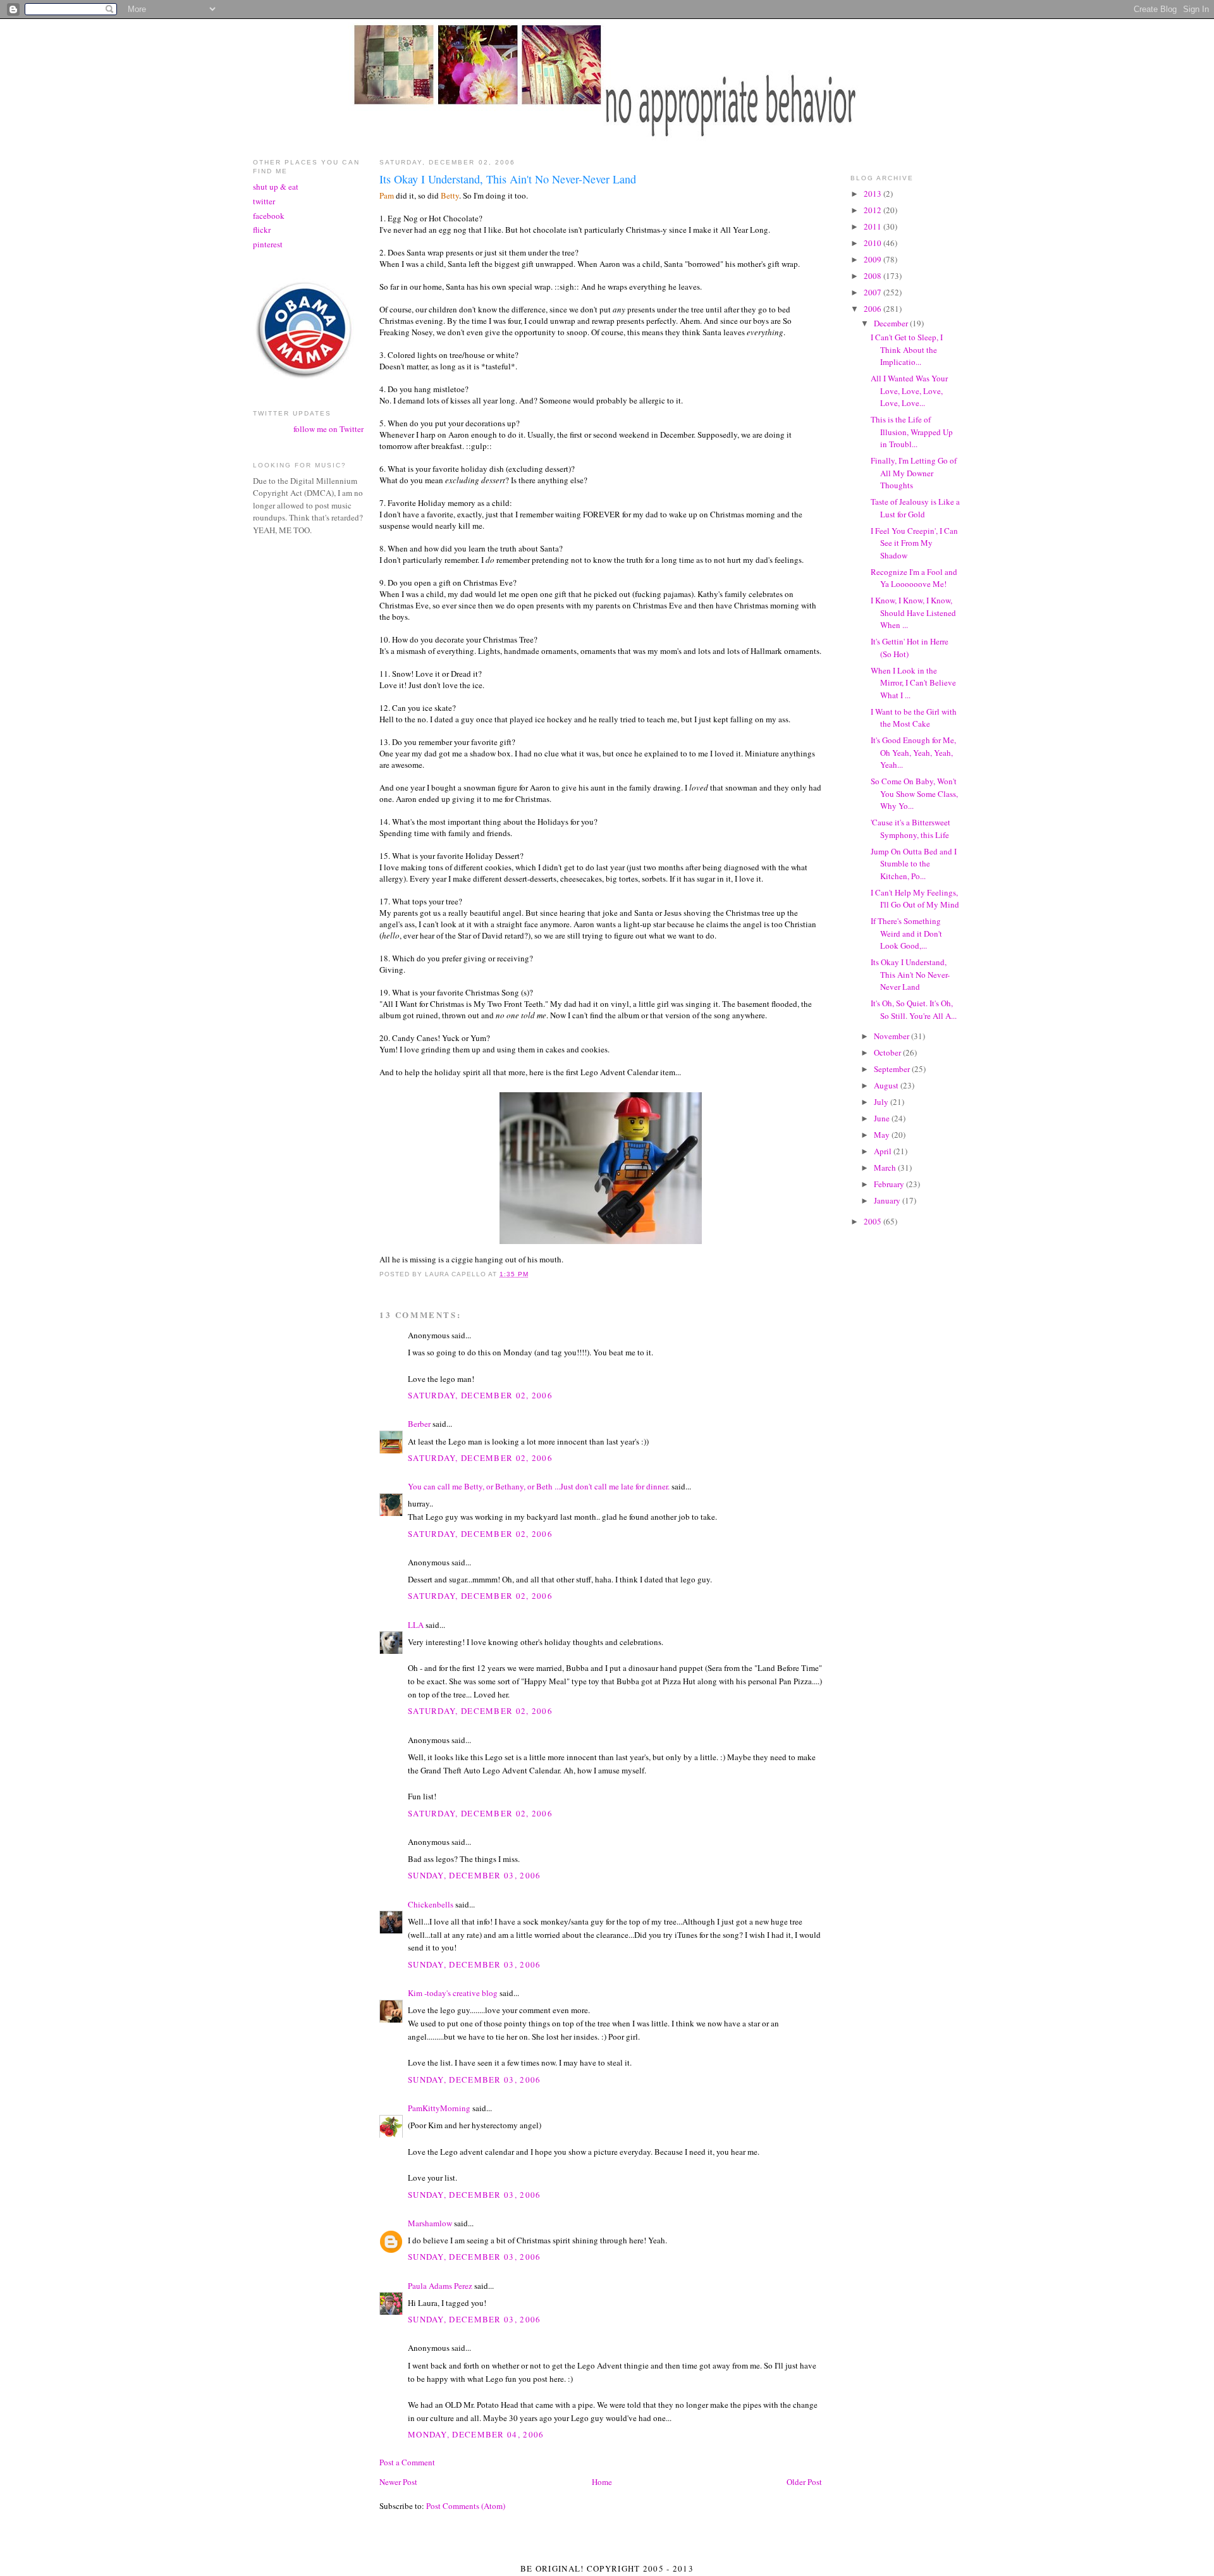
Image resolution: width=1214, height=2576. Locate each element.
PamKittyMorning (439, 2108)
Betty (450, 195)
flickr (262, 230)
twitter (264, 201)
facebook (269, 216)
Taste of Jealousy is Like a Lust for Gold (915, 508)
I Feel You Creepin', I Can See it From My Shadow (914, 543)
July (882, 1102)
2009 (874, 259)
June (883, 1118)
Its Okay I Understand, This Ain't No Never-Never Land (910, 974)
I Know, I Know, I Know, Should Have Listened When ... (913, 613)
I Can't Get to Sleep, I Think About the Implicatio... (907, 349)
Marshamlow (430, 2223)
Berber (419, 1424)
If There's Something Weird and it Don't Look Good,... (906, 933)
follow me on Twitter (328, 429)
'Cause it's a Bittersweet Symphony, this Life (910, 829)
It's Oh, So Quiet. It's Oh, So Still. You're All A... (914, 1009)
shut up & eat (276, 187)
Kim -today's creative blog (453, 1993)
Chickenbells (431, 1904)
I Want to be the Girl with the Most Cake (914, 718)
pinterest (268, 244)
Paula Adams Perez (440, 2286)
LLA (416, 1625)
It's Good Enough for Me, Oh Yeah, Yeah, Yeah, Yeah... (913, 752)
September (893, 1069)
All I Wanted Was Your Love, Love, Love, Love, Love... (909, 391)
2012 (874, 210)
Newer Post (398, 2482)
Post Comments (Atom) (466, 2506)
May (883, 1135)
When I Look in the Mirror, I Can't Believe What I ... (913, 683)
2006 (874, 309)
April (884, 1151)
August (887, 1085)
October (888, 1052)
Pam (387, 195)
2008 (874, 276)
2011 (874, 226)
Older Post (804, 2482)
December (892, 323)
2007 (874, 292)
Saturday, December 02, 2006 (480, 1395)
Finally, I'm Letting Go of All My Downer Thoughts (914, 473)
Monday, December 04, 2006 (476, 2434)
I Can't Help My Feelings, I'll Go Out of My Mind (915, 899)
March (886, 1168)
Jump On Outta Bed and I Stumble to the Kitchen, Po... (914, 864)
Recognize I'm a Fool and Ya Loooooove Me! (914, 578)
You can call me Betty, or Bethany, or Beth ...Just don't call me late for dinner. (539, 1486)
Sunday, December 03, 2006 (475, 1875)
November (892, 1036)
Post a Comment (407, 2462)
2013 (874, 194)
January (888, 1200)
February (890, 1184)
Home (602, 2482)
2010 (874, 243)
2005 (874, 1221)
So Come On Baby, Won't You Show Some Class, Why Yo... (914, 793)
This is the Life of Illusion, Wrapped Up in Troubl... (912, 432)
